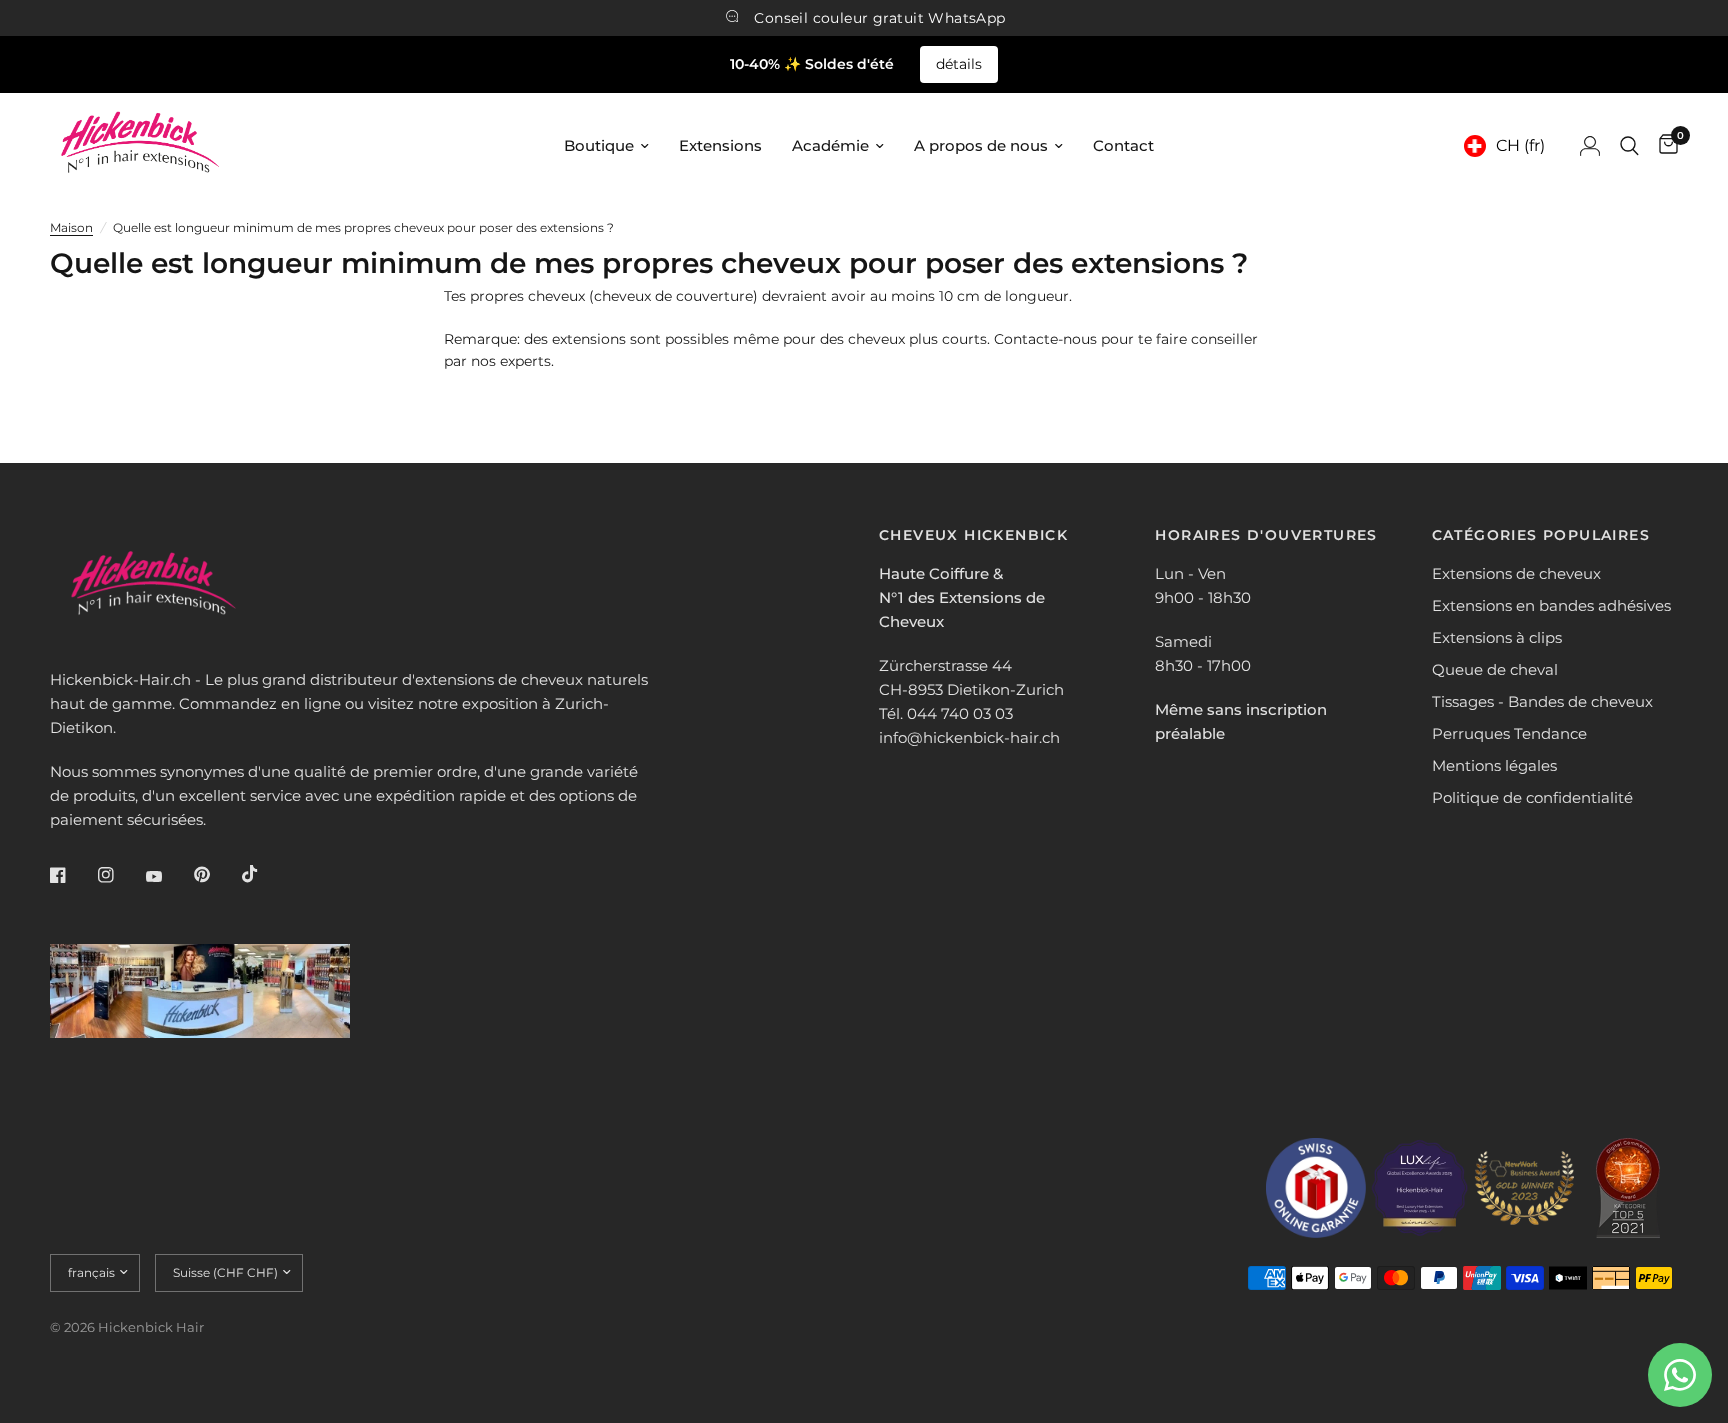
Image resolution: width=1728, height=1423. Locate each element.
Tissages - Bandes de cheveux (1542, 701)
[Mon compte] (1590, 145)
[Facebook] (72, 875)
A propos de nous (981, 145)
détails (959, 64)
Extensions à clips (1497, 637)
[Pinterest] (216, 874)
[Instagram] (120, 875)
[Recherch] (1629, 145)
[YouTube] (168, 877)
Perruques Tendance (1509, 733)
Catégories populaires (1541, 535)
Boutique (599, 145)
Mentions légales (1494, 765)
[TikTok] (264, 874)
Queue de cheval (1495, 669)
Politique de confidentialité (1532, 797)
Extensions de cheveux (1516, 573)
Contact (1123, 145)
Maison (71, 227)
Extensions (720, 145)
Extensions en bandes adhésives (1551, 605)
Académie (830, 145)
